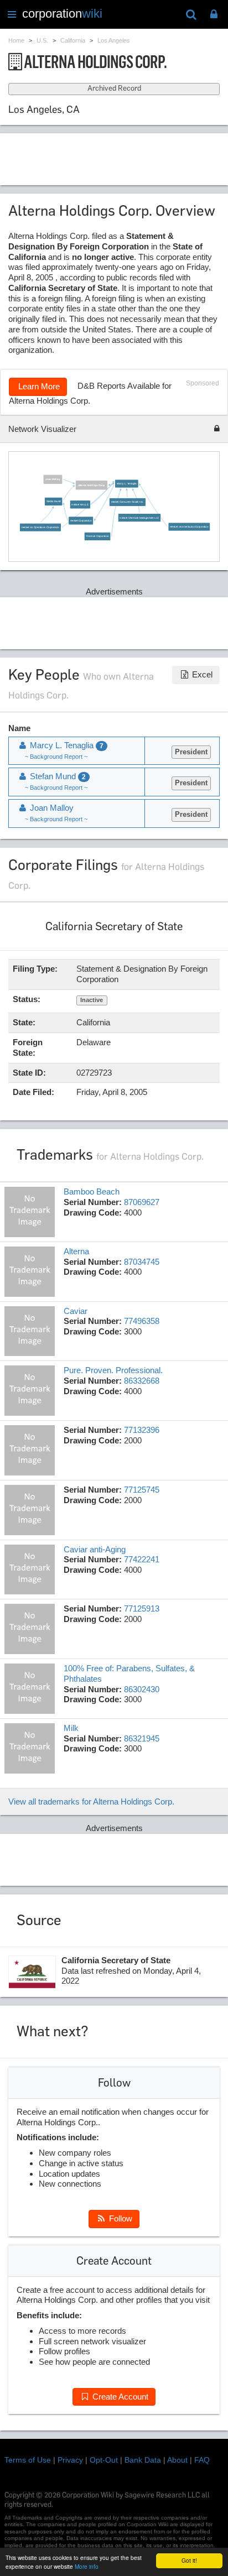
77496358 (142, 1321)
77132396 (142, 1430)
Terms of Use (28, 2460)
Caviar (76, 1311)
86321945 (142, 1738)
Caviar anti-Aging (95, 1549)
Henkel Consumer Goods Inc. (127, 502)
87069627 (142, 1202)
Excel (201, 674)
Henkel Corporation (81, 520)
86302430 (142, 1689)
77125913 (142, 1608)
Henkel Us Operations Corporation (40, 527)
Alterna (76, 1251)
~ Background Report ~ (56, 757)
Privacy (70, 2460)
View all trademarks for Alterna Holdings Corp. (91, 1801)
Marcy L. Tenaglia (127, 483)
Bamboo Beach (92, 1191)
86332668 (142, 1381)
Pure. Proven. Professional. (113, 1370)
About (177, 2460)
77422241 (142, 1559)
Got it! (189, 2560)
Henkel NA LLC (80, 504)
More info (87, 2566)
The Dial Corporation (97, 536)
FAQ (202, 2460)
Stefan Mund (53, 501)
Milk (71, 1728)
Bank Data (143, 2460)
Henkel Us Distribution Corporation (189, 526)
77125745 (142, 1490)
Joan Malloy (53, 479)
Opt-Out (104, 2460)
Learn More (38, 386)
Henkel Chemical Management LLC (139, 517)
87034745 (142, 1262)
